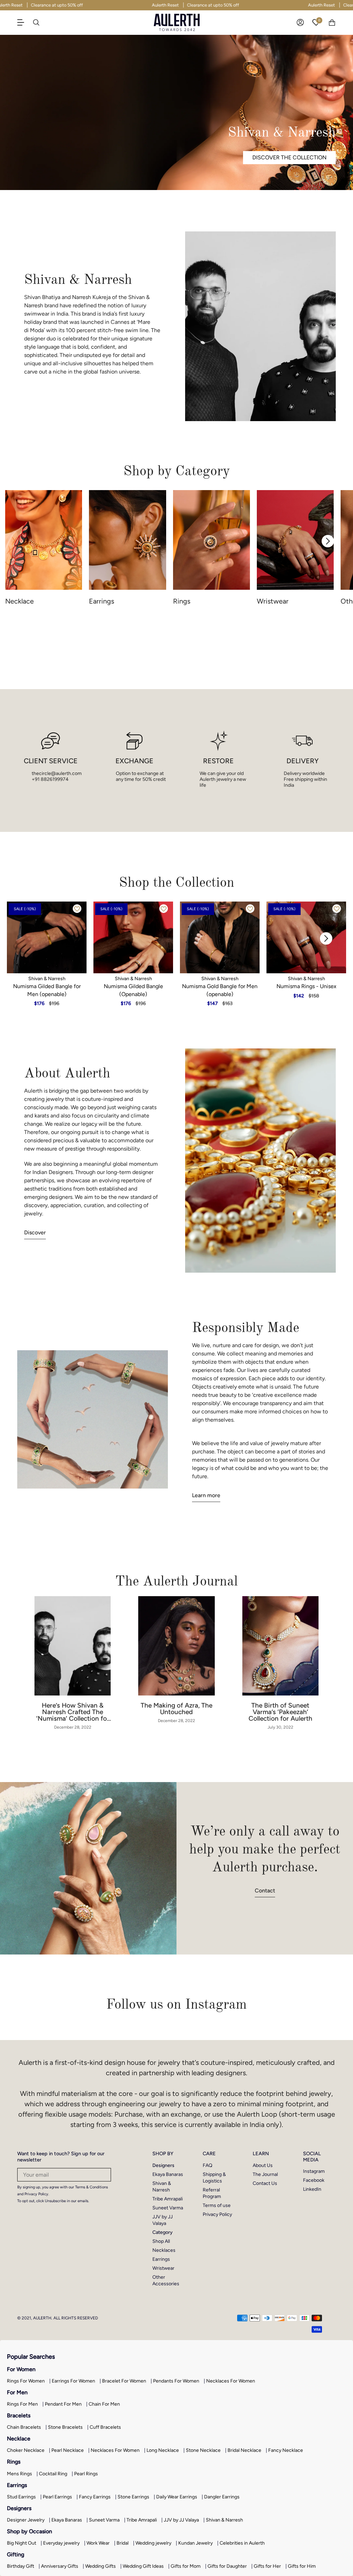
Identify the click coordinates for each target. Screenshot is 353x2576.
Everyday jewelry (61, 2543)
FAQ (208, 2165)
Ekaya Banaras (168, 2174)
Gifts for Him (302, 2566)
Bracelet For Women (124, 2381)
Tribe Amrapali (168, 2199)
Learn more (206, 1495)
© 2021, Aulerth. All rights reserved (58, 2318)
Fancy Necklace (286, 2450)
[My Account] (300, 22)
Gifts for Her (267, 2566)
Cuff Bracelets (105, 2427)
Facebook (314, 2180)
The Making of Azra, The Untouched (176, 1709)
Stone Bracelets (65, 2427)
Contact (265, 1891)
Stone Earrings (133, 2497)
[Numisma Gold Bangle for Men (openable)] (220, 937)
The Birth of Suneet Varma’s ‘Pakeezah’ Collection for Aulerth (280, 1712)
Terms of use (217, 2205)
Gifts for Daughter (227, 2566)
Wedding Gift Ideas (143, 2566)
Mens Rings (19, 2474)
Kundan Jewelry (195, 2543)
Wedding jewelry (153, 2543)
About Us (263, 2165)
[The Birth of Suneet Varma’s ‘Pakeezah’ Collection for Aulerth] (280, 1646)
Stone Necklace (203, 2450)
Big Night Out (22, 2543)
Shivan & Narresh (224, 2520)
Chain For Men (104, 2404)
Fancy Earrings (95, 2497)
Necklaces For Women (231, 2381)
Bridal (123, 2543)
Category (163, 2232)
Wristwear (163, 2268)
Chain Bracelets (24, 2427)
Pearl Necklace (68, 2450)
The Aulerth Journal (176, 1581)
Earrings (161, 2259)
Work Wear (98, 2543)
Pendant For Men (63, 2404)
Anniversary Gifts (60, 2566)
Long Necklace (163, 2450)
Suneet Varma (168, 2208)
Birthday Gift (21, 2566)
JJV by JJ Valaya (181, 2520)
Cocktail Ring (53, 2474)
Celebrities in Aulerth (242, 2543)
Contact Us (265, 2183)
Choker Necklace (26, 2450)
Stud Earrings (21, 2497)
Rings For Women (26, 2381)
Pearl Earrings (57, 2497)
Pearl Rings (86, 2474)
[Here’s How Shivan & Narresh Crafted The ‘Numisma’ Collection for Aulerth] (73, 1646)
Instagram (314, 2171)
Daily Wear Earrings (177, 2497)
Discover (35, 1232)
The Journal (265, 2174)
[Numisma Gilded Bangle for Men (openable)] (47, 937)
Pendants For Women (176, 2381)
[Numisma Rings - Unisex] (306, 937)
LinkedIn (312, 2189)
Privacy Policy (217, 2214)
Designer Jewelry (26, 2520)
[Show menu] (24, 22)
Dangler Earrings (222, 2497)
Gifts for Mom (186, 2566)
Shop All (161, 2241)
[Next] (328, 541)
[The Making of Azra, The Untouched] (176, 1646)
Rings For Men (22, 2404)
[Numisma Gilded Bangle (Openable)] (133, 937)
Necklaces (164, 2250)
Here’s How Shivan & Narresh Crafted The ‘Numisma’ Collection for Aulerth (73, 1712)
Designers (163, 2165)
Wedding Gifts (100, 2566)
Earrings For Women (73, 2381)
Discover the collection (289, 157)
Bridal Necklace (244, 2450)
